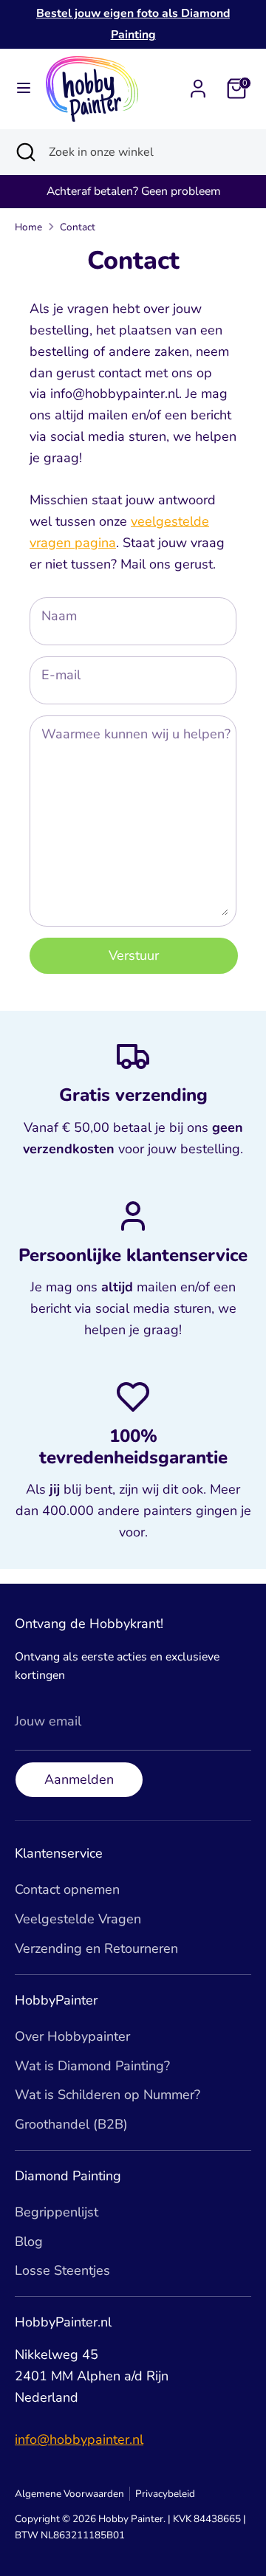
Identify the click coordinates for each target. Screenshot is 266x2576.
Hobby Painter (131, 2519)
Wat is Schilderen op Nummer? (108, 2095)
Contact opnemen (67, 1889)
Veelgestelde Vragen (78, 1919)
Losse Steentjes (62, 2270)
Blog (29, 2242)
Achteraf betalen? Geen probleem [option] (133, 191)
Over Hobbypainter (72, 2036)
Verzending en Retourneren (96, 1948)
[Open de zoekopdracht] (24, 152)
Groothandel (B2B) (71, 2124)
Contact (78, 227)
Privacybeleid (165, 2494)
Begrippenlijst (57, 2212)
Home (28, 227)
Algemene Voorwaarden (69, 2494)
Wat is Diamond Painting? (92, 2066)
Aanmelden (79, 1779)
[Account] (198, 84)
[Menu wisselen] (24, 88)
